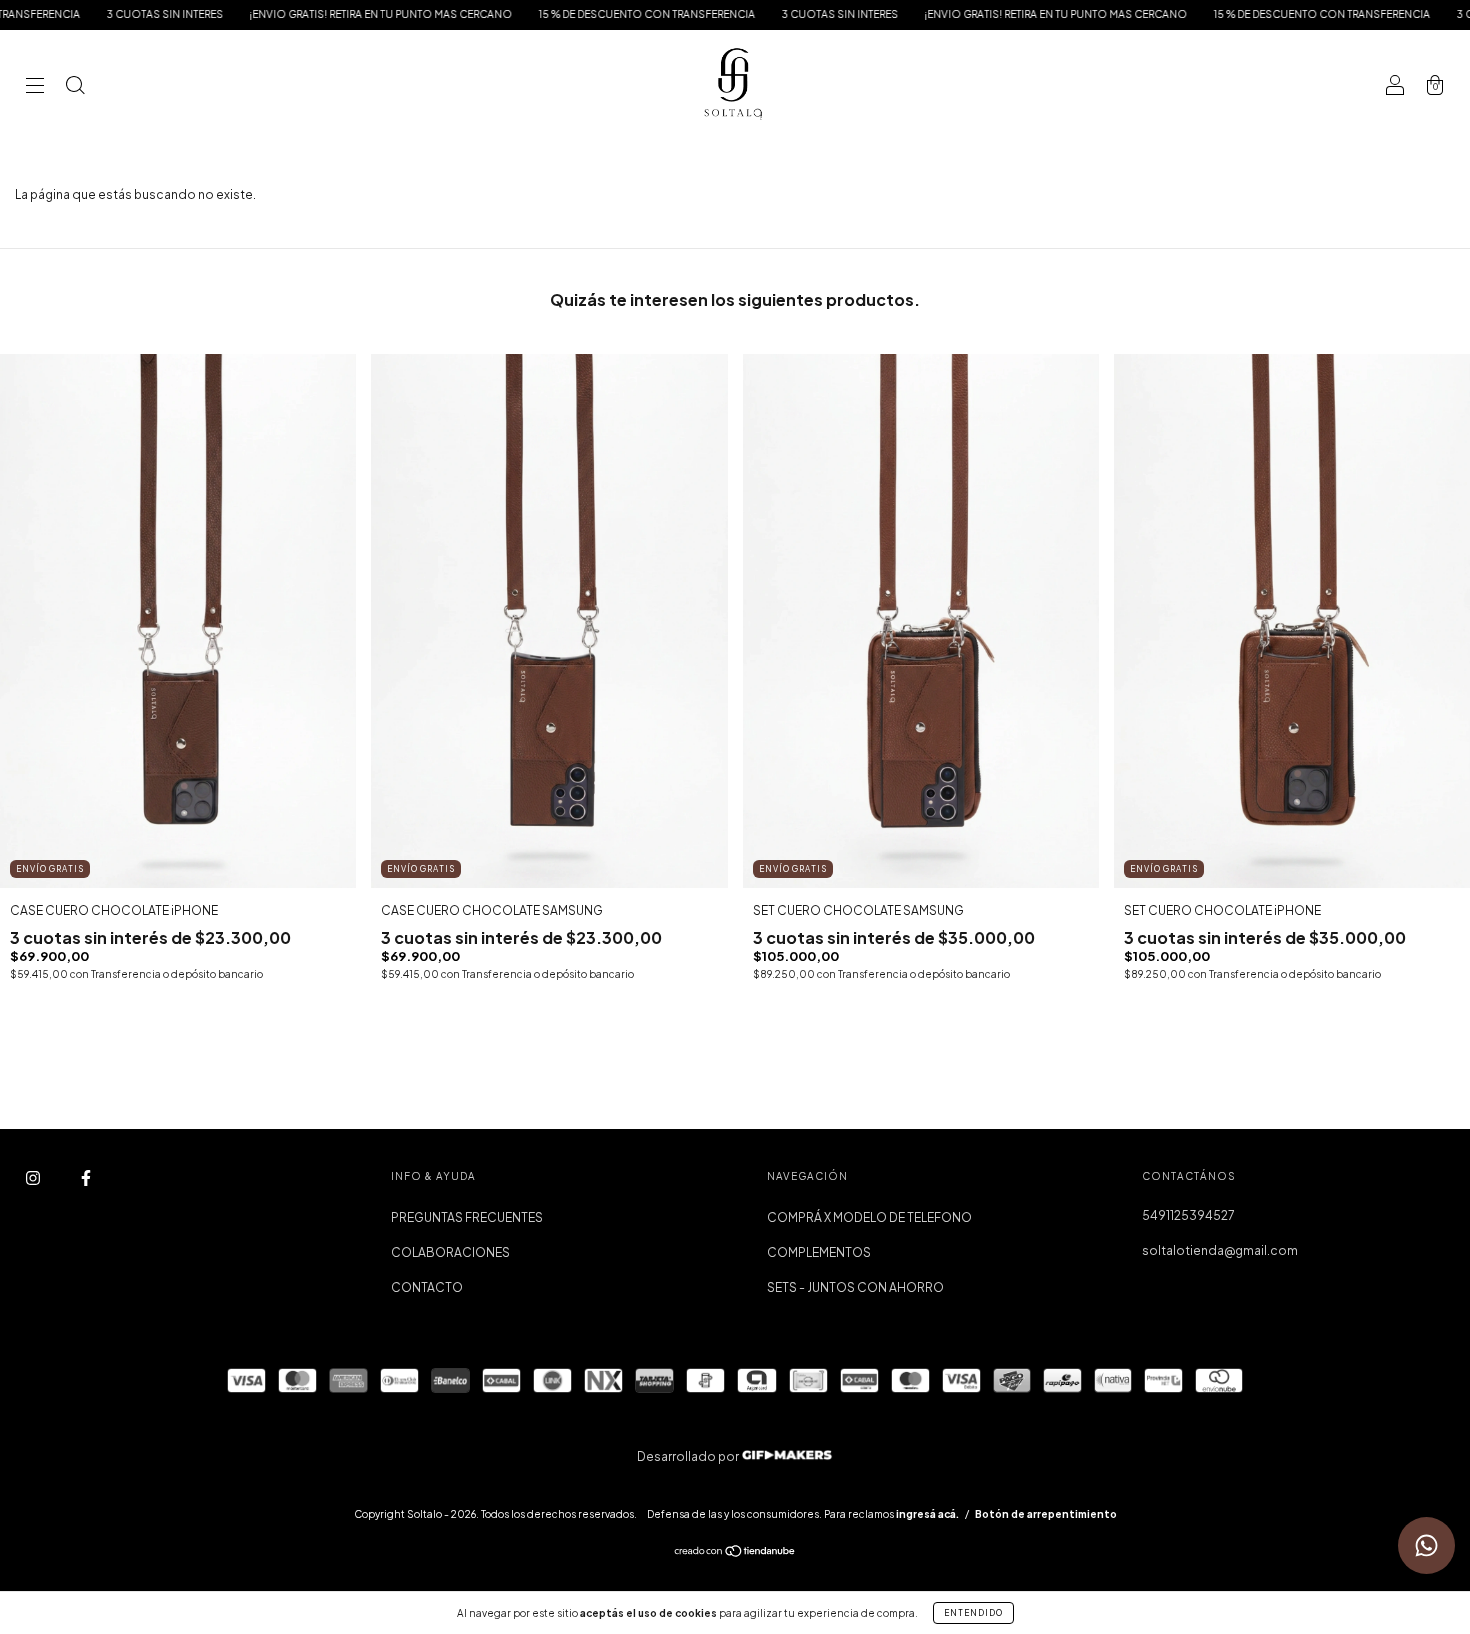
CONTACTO (427, 1287)
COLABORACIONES (450, 1252)
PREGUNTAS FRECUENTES (467, 1217)
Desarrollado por (689, 1456)
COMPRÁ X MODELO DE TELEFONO (869, 1217)
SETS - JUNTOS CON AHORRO (855, 1287)
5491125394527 (1188, 1215)
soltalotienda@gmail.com (1220, 1250)
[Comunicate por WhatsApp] (1426, 1545)
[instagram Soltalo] (34, 1178)
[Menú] (35, 87)
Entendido (973, 1613)
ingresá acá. (927, 1514)
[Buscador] (75, 87)
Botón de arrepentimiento (1046, 1514)
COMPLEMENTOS (819, 1252)
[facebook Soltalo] (86, 1178)
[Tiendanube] (735, 1553)
